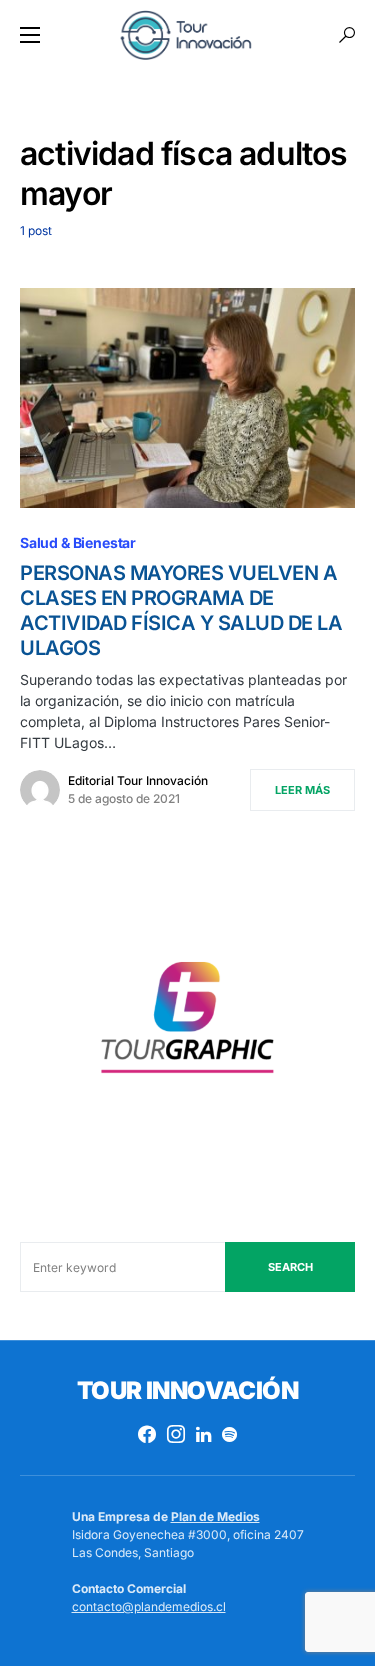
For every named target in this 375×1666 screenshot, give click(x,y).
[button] (30, 35)
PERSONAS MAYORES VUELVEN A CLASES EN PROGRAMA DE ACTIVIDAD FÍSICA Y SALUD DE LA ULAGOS (181, 610)
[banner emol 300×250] (187, 1023)
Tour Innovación (187, 1390)
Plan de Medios (215, 1516)
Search (290, 1267)
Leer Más (302, 790)
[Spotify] (229, 1434)
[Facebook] (147, 1434)
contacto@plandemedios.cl (149, 1606)
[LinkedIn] (203, 1434)
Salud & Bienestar (78, 542)
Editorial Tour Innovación (138, 780)
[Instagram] (176, 1434)
